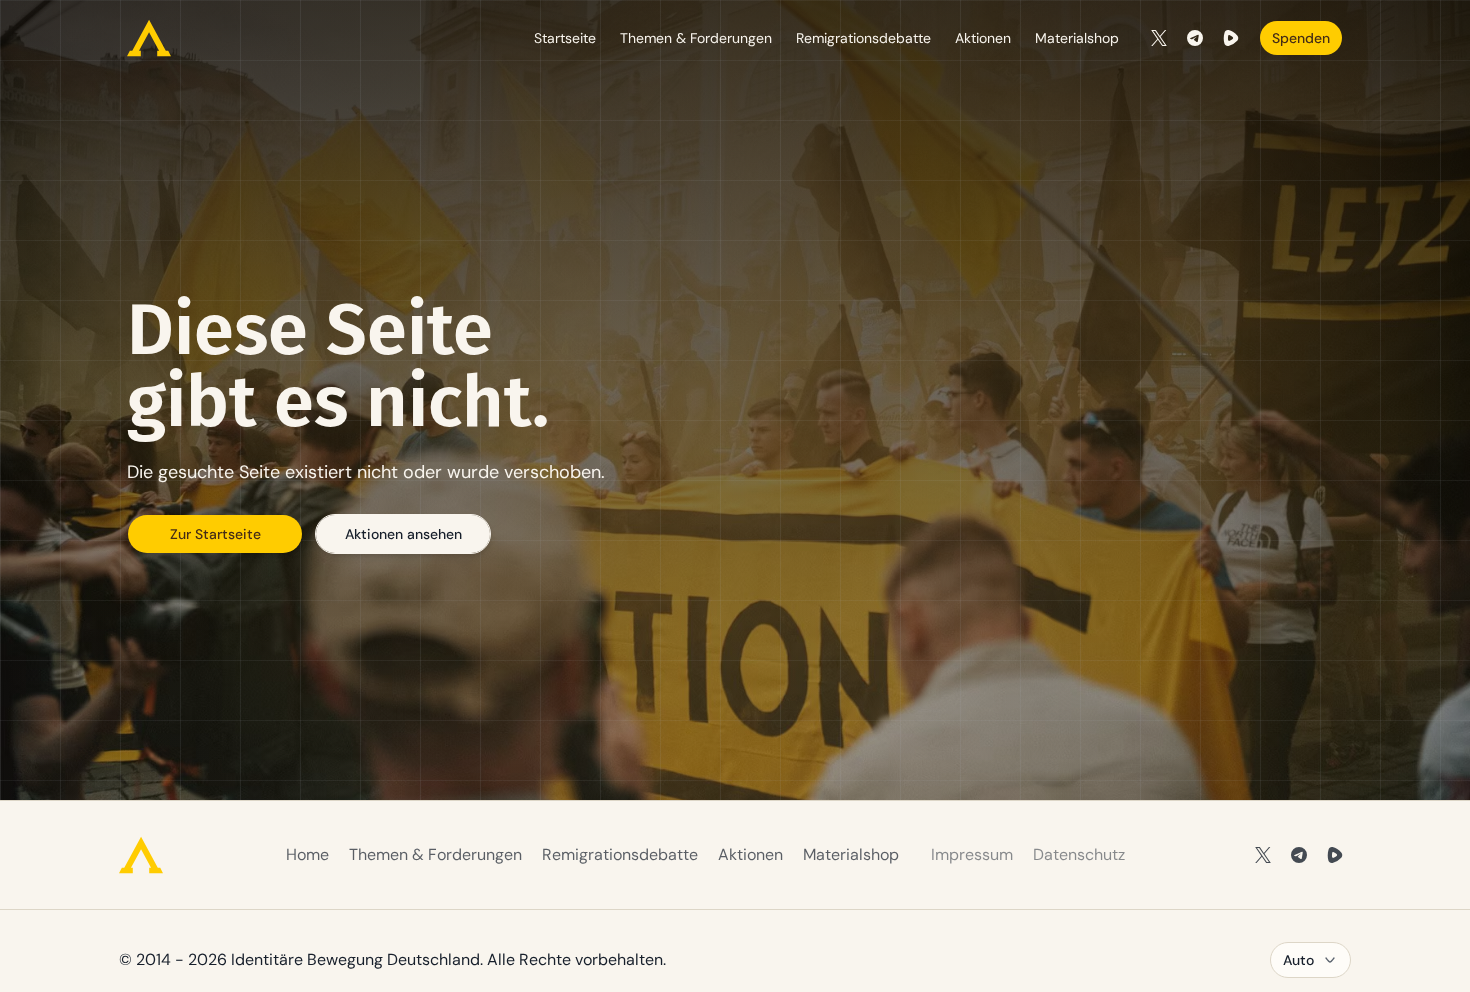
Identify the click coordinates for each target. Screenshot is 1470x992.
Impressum (972, 854)
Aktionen (983, 38)
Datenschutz (1079, 854)
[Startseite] (149, 38)
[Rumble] (1231, 38)
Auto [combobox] (1298, 960)
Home (307, 854)
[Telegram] (1195, 38)
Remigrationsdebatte (863, 38)
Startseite (565, 38)
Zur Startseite (215, 534)
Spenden (1301, 38)
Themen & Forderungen (696, 38)
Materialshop (1077, 38)
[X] (1159, 38)
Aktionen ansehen (403, 534)
